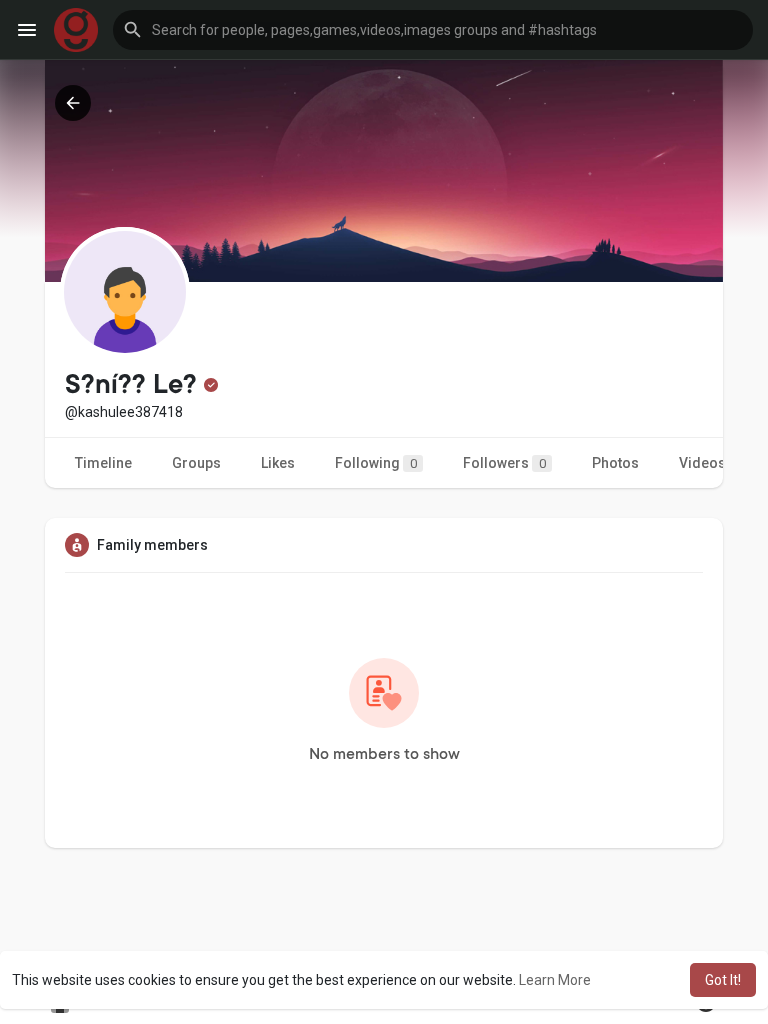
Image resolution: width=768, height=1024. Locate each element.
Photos (615, 463)
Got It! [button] (723, 980)
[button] (433, 30)
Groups (196, 463)
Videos (702, 463)
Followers (504, 463)
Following (376, 463)
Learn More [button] (555, 980)
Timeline (103, 463)
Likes (278, 463)
